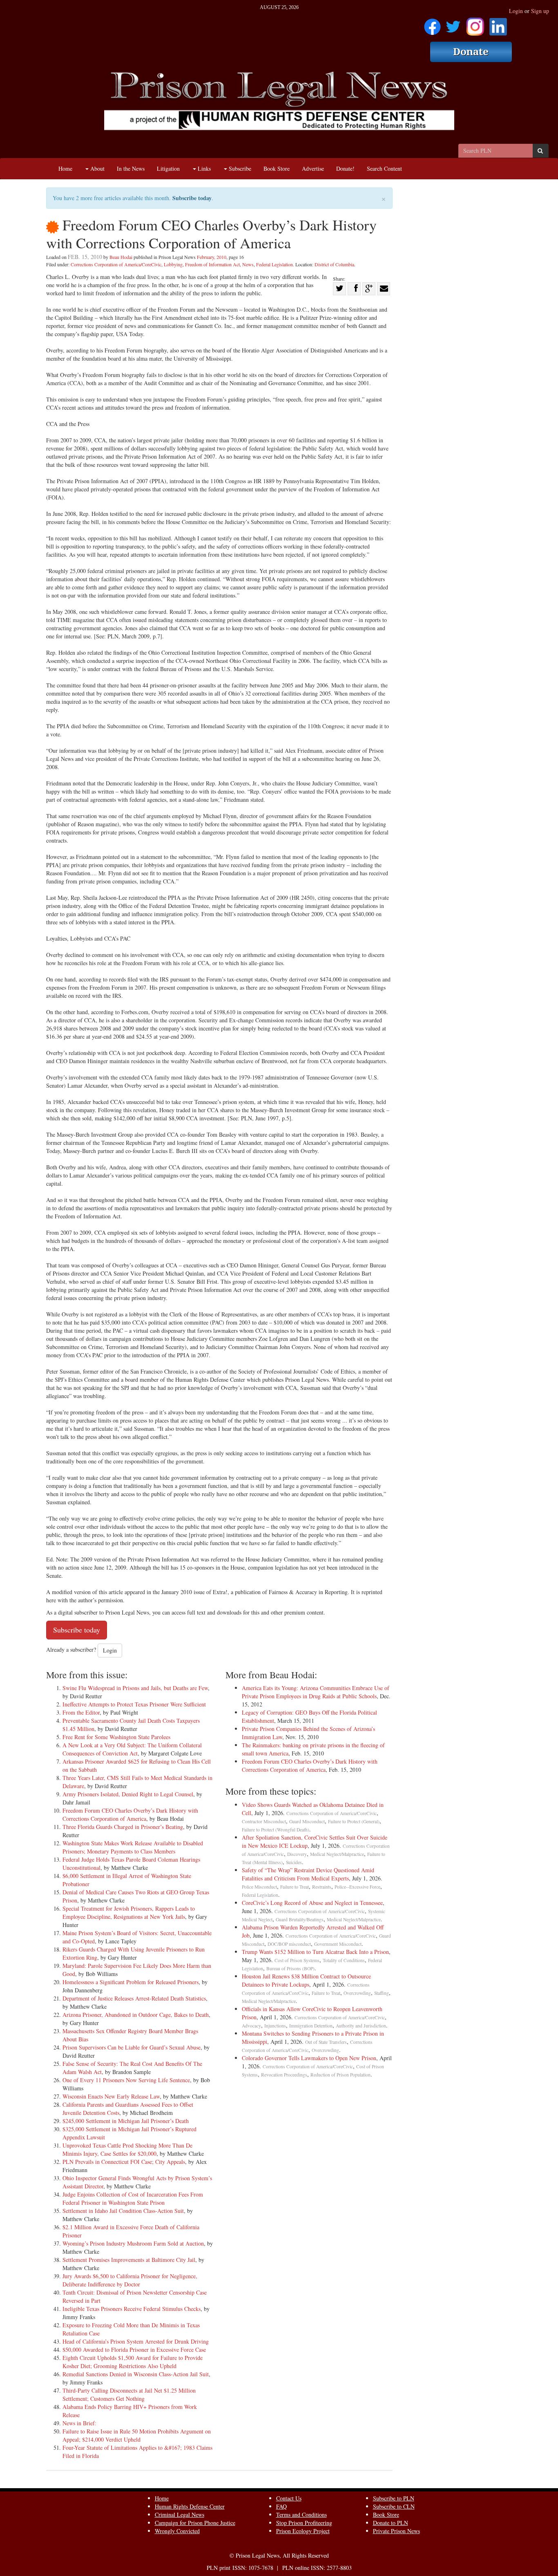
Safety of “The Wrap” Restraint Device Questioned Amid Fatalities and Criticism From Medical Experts (308, 1874)
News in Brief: (79, 2423)
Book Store (277, 168)
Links (203, 168)
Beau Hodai (121, 257)
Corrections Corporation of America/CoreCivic (116, 264)
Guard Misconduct (307, 1821)
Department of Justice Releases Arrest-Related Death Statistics (134, 1998)
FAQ (281, 2506)
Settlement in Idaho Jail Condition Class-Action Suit (123, 2211)
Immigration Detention (311, 2026)
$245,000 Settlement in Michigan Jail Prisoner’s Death (126, 2121)
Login (516, 11)
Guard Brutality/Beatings (300, 1919)
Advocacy (251, 2026)
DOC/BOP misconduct (289, 1944)
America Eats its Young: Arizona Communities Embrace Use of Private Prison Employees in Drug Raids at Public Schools (316, 1692)
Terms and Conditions (301, 2515)
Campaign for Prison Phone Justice (195, 2523)
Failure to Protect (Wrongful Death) (276, 1830)
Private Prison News (396, 2531)
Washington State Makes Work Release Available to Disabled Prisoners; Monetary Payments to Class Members (133, 1847)
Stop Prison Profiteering (304, 2523)
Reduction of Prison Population (340, 2075)
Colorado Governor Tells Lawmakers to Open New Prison (309, 2058)
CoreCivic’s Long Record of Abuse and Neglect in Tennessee (312, 1903)
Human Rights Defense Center (190, 2506)
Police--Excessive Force (357, 1887)
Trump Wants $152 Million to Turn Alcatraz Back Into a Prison (315, 1952)
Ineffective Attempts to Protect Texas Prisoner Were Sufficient (134, 1704)
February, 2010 (212, 257)
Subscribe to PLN (394, 2498)
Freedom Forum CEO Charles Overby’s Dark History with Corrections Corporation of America (130, 1814)
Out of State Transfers (326, 2042)
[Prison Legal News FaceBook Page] (432, 24)
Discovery (297, 1854)
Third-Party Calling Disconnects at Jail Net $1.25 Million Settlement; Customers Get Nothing (129, 2394)
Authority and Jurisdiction (361, 2026)
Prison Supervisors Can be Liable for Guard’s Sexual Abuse (132, 2047)
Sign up (540, 11)
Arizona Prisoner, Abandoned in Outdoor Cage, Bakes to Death (136, 2015)
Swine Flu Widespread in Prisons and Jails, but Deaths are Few (135, 1688)
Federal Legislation (275, 264)
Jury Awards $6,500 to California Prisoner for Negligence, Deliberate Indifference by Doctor (130, 2280)
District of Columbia (334, 264)
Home (65, 168)
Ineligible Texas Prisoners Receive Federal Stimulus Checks (132, 2309)
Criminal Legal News (180, 2515)
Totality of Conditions (344, 1960)
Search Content (384, 168)
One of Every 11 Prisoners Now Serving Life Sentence (126, 2080)
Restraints (322, 1887)
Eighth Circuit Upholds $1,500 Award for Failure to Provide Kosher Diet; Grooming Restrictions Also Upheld (133, 2362)
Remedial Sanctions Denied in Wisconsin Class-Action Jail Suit (136, 2374)
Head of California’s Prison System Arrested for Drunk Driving (136, 2341)
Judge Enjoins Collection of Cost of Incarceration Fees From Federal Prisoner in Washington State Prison (133, 2198)
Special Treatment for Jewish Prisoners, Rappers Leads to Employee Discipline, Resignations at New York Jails (129, 1912)
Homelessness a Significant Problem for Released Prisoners (131, 1982)
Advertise (313, 168)
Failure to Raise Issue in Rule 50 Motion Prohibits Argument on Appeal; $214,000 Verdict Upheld (137, 2435)
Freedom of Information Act (212, 264)
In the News (131, 168)
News (248, 264)
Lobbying (173, 264)
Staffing (382, 1993)
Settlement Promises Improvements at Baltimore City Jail (129, 2260)
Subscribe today (192, 198)
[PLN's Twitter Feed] (453, 24)
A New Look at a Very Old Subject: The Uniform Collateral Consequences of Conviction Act (132, 1749)
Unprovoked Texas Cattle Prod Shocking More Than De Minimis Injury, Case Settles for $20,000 (127, 2149)
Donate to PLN (391, 2523)
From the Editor (81, 1712)
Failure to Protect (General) (354, 1821)
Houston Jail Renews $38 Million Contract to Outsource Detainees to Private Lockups (306, 1980)
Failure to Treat (295, 1887)
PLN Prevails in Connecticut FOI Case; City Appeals (124, 2162)
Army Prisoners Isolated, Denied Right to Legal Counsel (128, 1794)
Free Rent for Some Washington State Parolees (116, 1737)
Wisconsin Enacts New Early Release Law (111, 2096)
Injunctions (275, 2026)
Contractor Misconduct (264, 1821)
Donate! (345, 168)
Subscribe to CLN (394, 2506)
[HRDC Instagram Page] (475, 24)
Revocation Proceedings (284, 2075)
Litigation (168, 168)
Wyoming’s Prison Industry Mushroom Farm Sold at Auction (133, 2243)
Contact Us (289, 2498)
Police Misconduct (259, 1887)
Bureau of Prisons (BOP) (290, 1968)
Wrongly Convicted (177, 2531)
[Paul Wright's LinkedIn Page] (498, 24)
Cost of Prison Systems (297, 1960)
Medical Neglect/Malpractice (337, 1854)
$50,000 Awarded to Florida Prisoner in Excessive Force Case (134, 2350)
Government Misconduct (338, 1944)
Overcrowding (357, 1993)
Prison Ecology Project (303, 2531)
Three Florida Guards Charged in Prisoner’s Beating (123, 1827)
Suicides (294, 1862)
